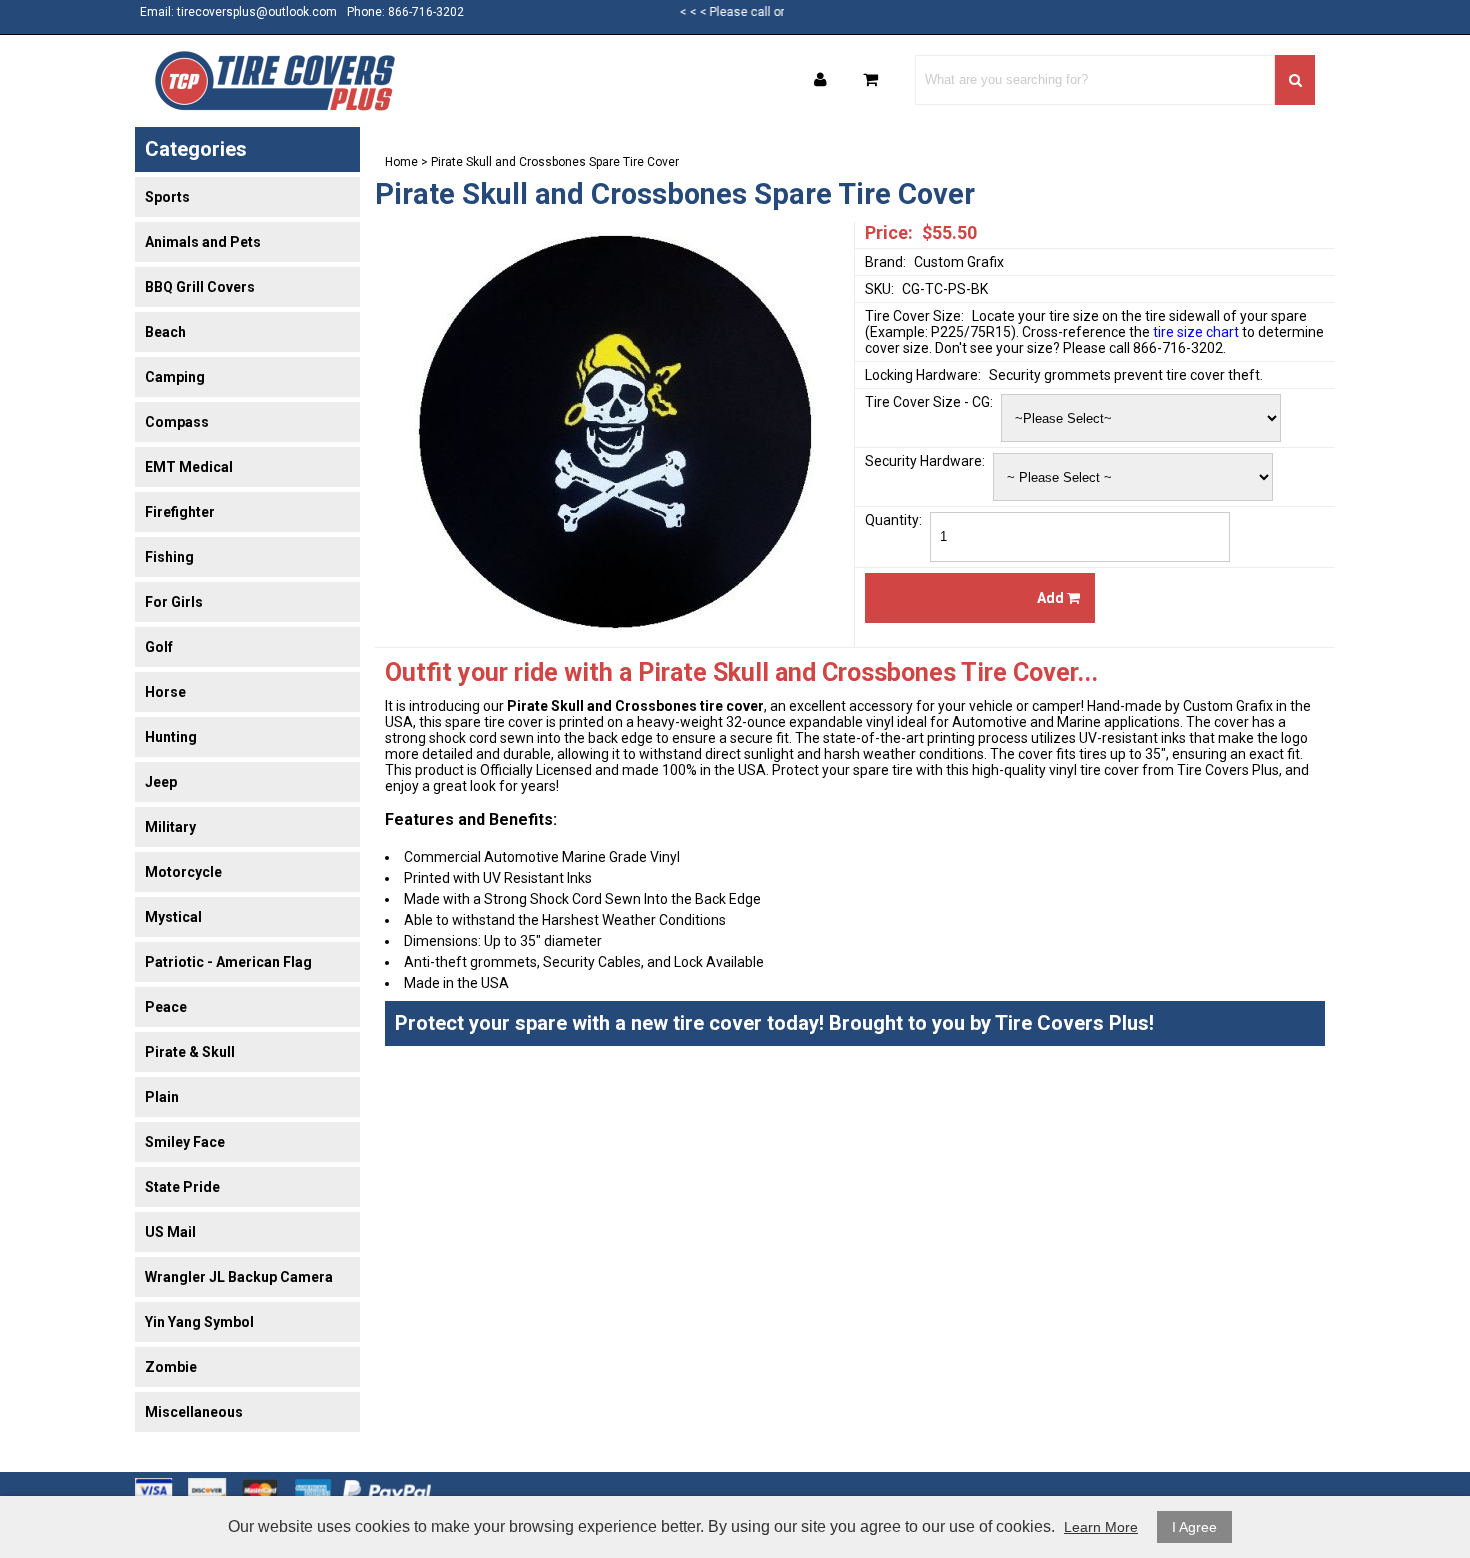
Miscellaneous (194, 1412)
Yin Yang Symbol (199, 1322)
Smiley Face (185, 1142)
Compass (177, 422)
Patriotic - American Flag (228, 962)
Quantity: (893, 520)
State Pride (182, 1187)
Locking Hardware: (923, 375)
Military (170, 827)
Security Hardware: (925, 461)
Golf (159, 647)
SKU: (879, 289)
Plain (162, 1097)
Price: (889, 232)
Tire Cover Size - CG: (929, 402)
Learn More (1101, 1527)
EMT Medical (189, 467)
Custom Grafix (959, 262)
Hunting (171, 737)
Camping (175, 377)
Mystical (173, 917)
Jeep (161, 782)
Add (1052, 598)
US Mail (170, 1232)
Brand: (885, 262)
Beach (165, 332)
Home (401, 162)
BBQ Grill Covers (200, 287)
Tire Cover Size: (914, 316)
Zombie (171, 1367)
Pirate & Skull (190, 1052)
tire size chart (1196, 332)
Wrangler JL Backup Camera (239, 1277)
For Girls (174, 602)
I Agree (1194, 1527)
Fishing (169, 557)
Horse (165, 692)
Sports (167, 197)
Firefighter (180, 512)
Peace (166, 1007)
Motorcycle (183, 872)
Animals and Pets (203, 242)
